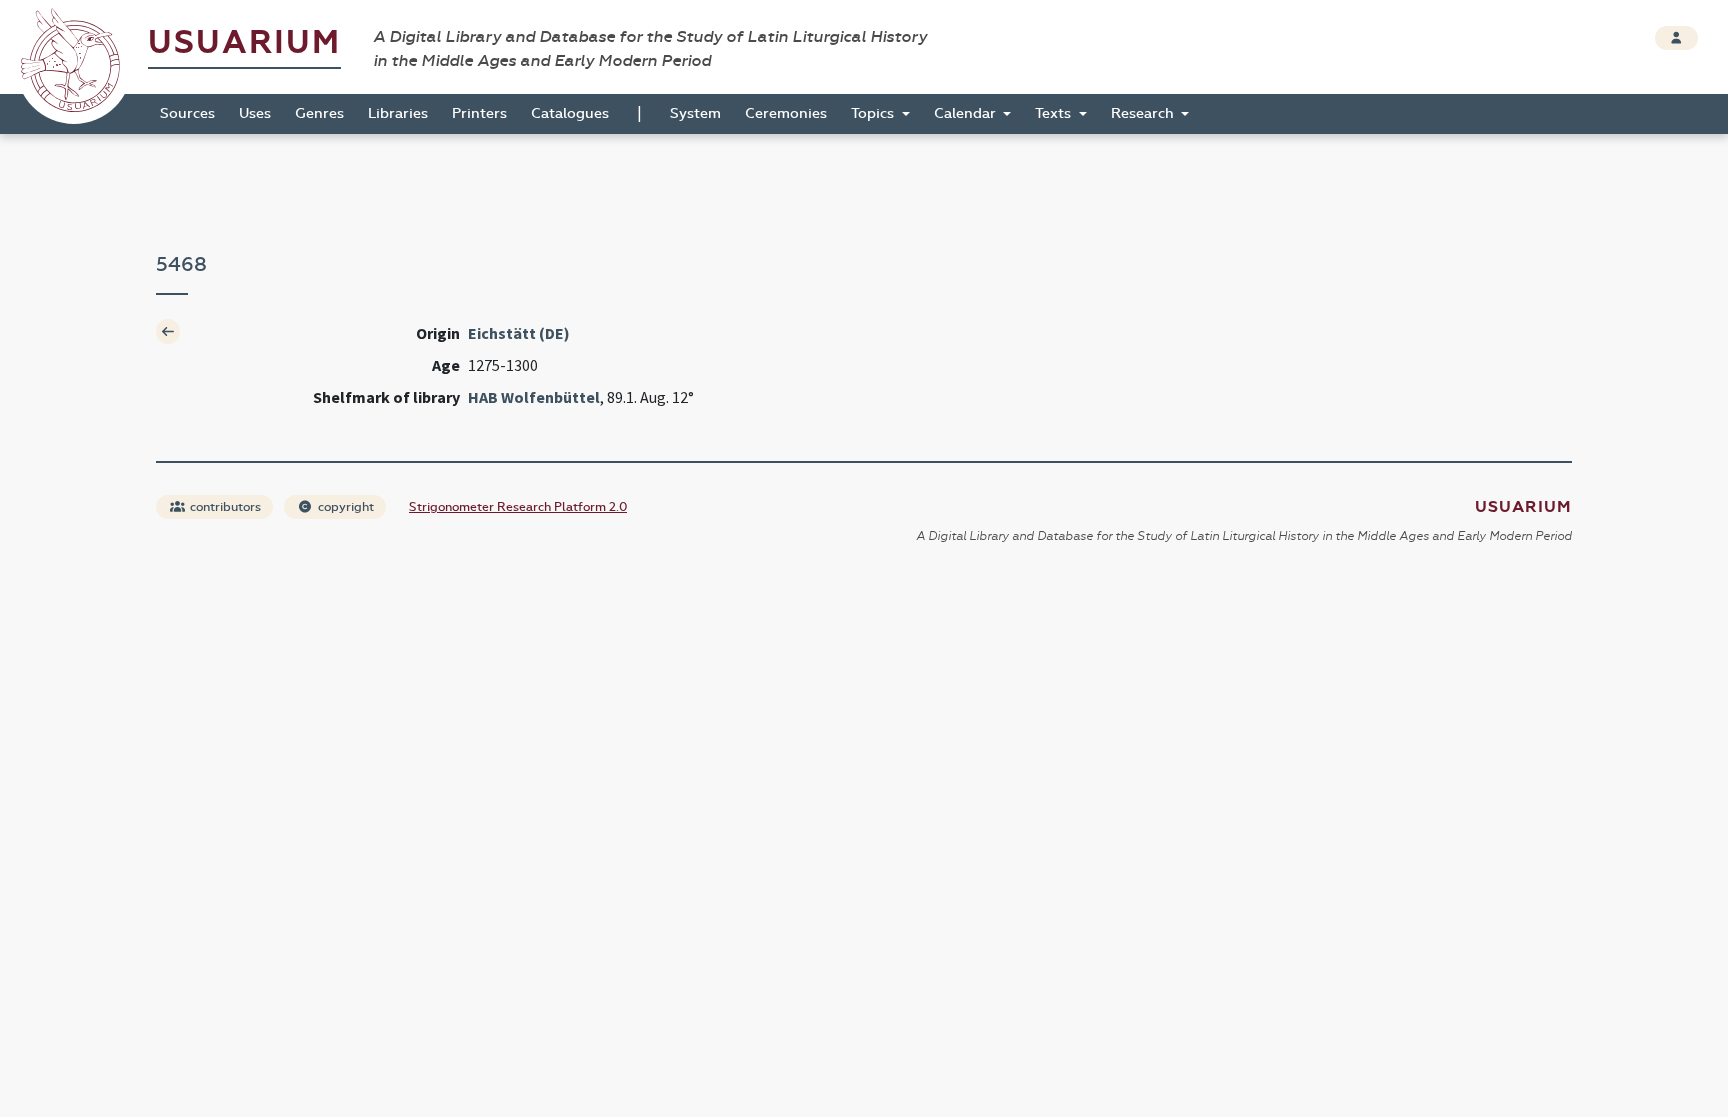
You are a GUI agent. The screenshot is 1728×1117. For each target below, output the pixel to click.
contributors (224, 507)
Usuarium (244, 42)
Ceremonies (786, 113)
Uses (255, 113)
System (695, 113)
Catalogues (570, 113)
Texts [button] (1055, 113)
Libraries (398, 113)
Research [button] (1144, 113)
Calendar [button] (967, 113)
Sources (187, 113)
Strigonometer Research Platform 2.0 (518, 507)
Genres (319, 113)
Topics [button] (874, 113)
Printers (479, 113)
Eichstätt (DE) (519, 333)
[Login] (1676, 38)
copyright (344, 507)
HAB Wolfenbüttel (534, 397)
